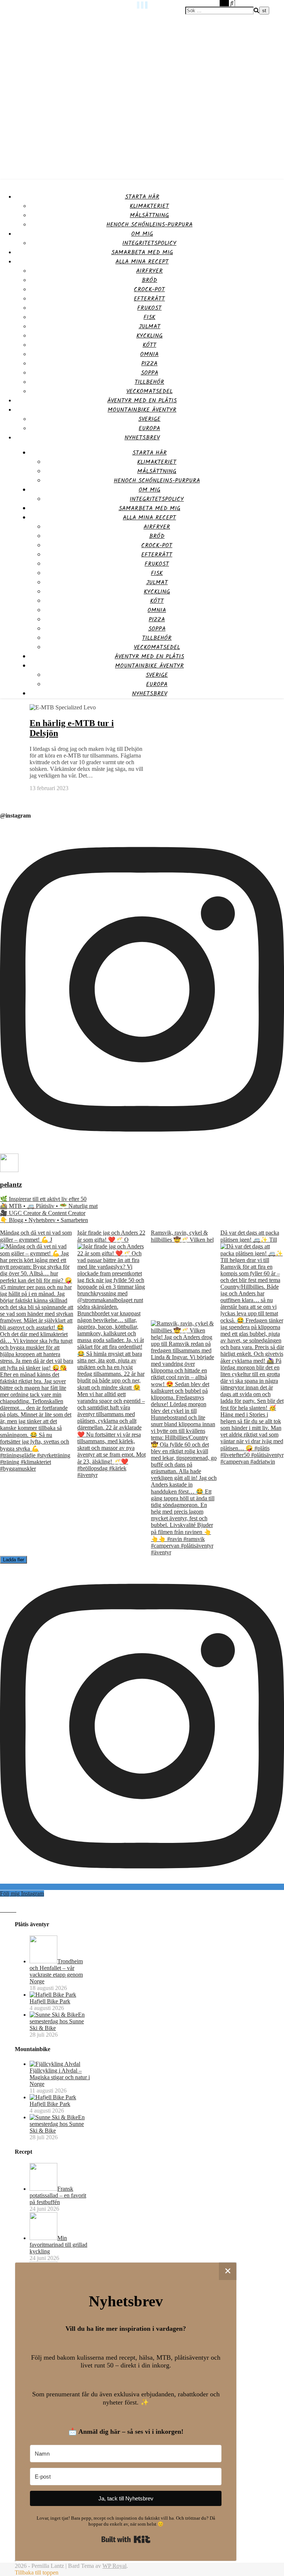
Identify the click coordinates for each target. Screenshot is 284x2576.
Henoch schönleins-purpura (150, 225)
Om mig (142, 234)
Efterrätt (149, 299)
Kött (150, 345)
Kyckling (150, 336)
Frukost (149, 308)
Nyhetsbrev (142, 438)
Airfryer (149, 271)
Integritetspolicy (149, 243)
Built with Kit (126, 2539)
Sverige (149, 419)
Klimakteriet (149, 206)
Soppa (150, 373)
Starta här (142, 197)
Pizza (149, 364)
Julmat (150, 327)
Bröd (149, 280)
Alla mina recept (142, 262)
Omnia (149, 354)
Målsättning (149, 215)
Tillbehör (149, 382)
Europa (149, 428)
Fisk (149, 317)
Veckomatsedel (150, 391)
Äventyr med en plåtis (142, 401)
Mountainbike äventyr (142, 410)
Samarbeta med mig (142, 252)
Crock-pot (149, 289)
